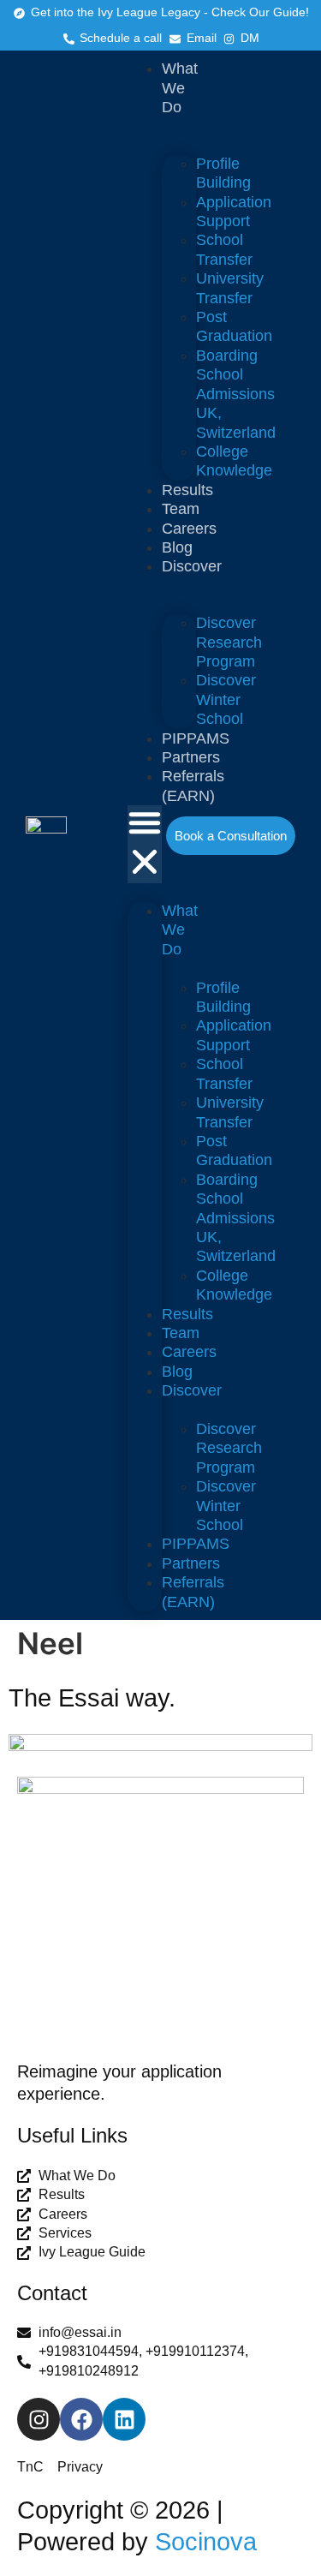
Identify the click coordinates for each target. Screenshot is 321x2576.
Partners (191, 757)
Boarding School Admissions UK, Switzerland (236, 394)
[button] (145, 844)
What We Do (180, 88)
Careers (189, 529)
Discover (192, 566)
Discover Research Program (229, 642)
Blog (177, 547)
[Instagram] (39, 2419)
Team (181, 509)
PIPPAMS (196, 738)
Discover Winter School (226, 699)
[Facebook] (81, 2419)
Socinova (206, 2542)
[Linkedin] (124, 2419)
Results (187, 490)
